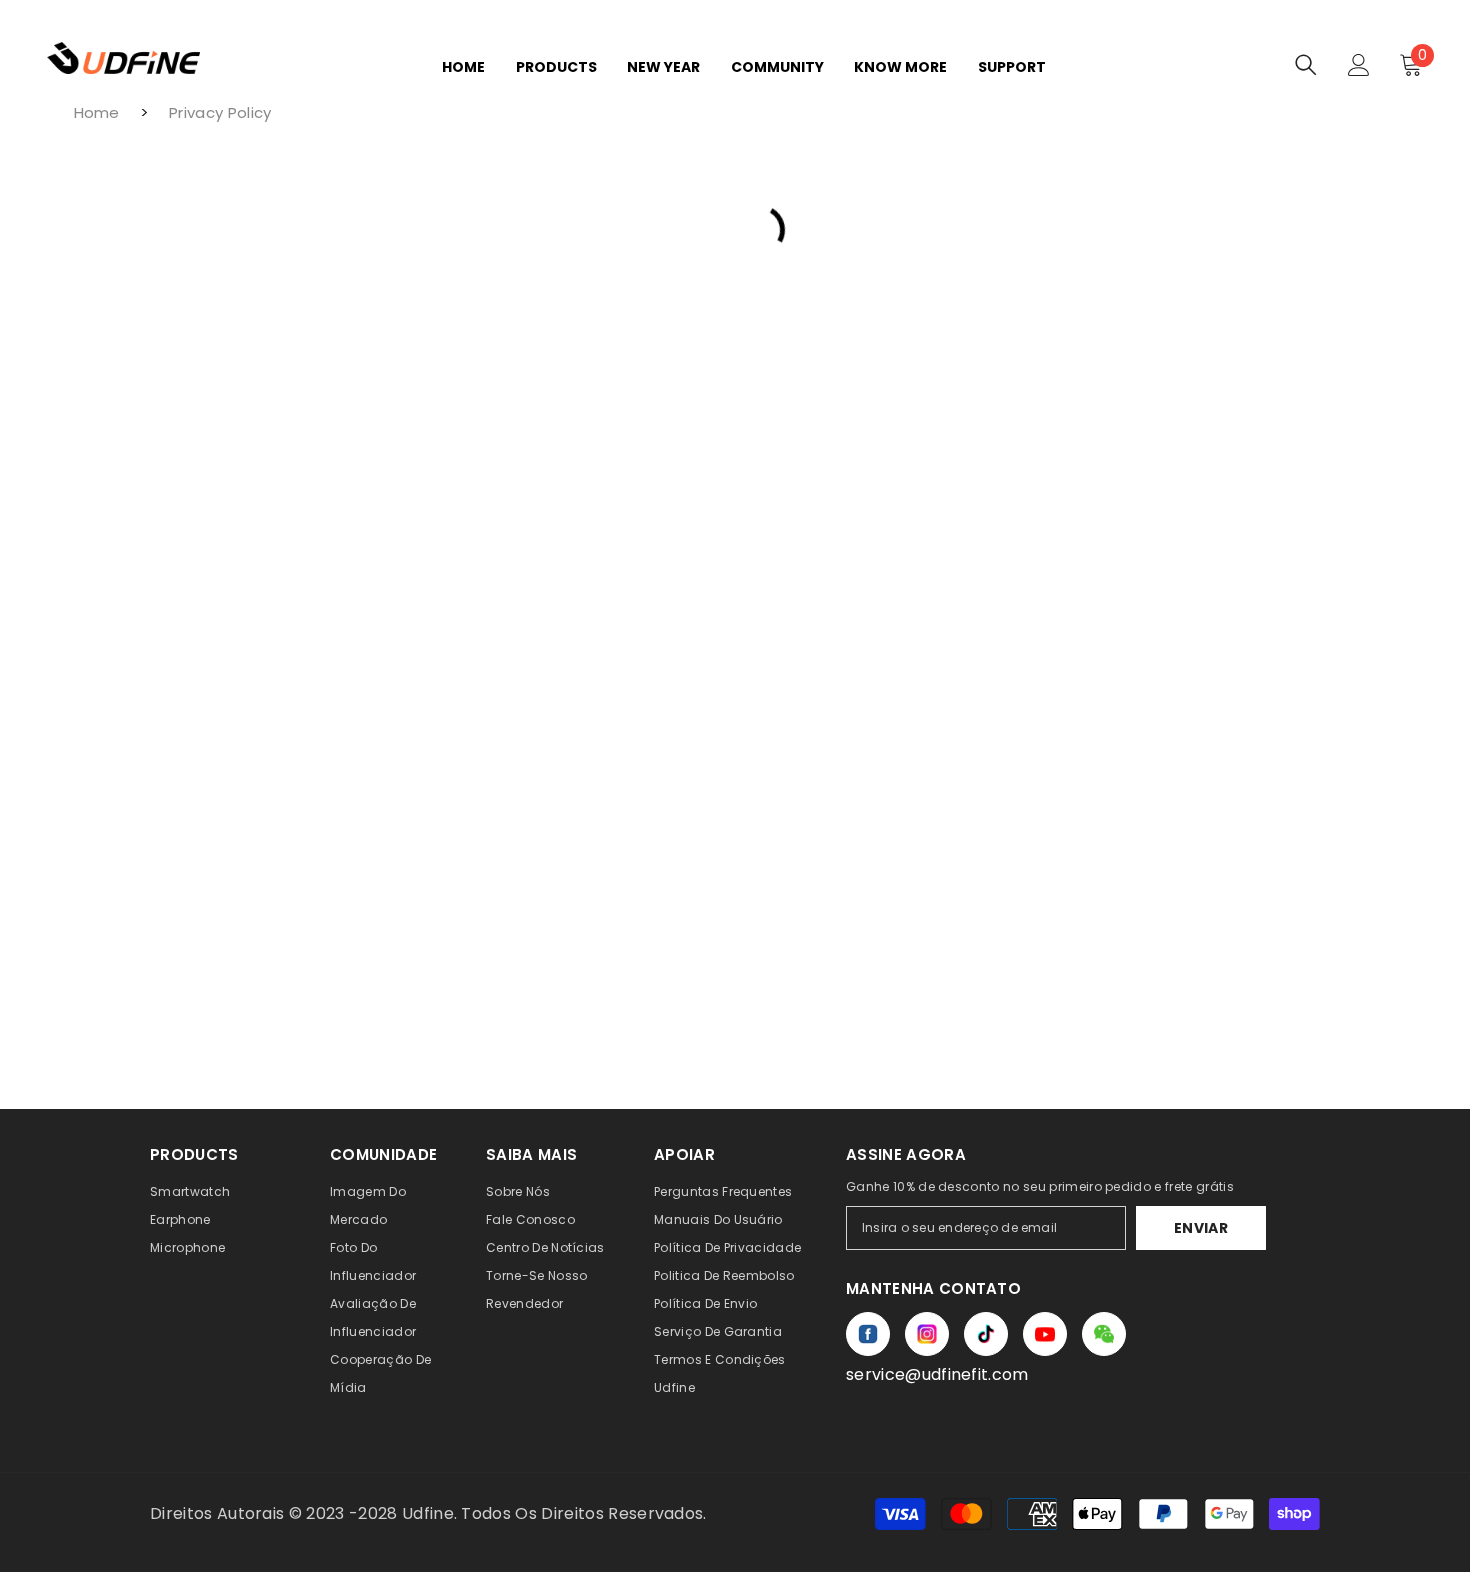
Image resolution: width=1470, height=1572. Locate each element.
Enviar (1201, 1228)
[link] (1104, 1334)
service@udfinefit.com (937, 1374)
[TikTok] (986, 1334)
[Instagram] (927, 1334)
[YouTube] (1045, 1334)
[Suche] (1306, 65)
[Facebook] (868, 1334)
